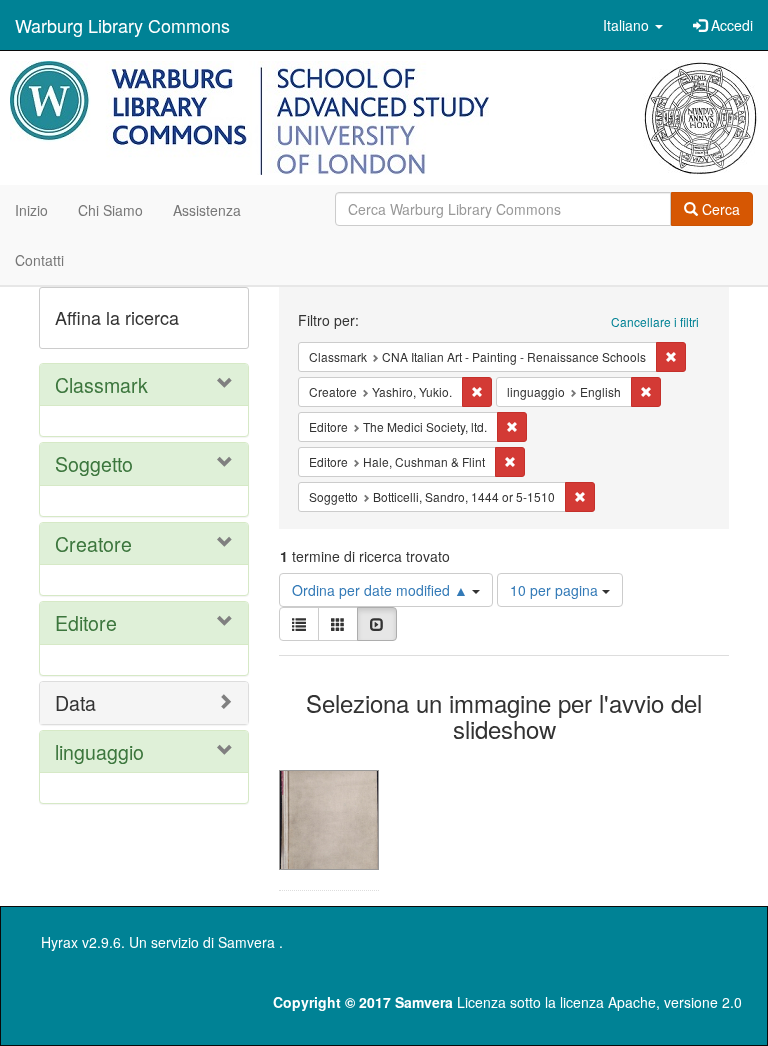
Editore (86, 622)
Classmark (101, 384)
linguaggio (99, 751)
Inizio (31, 210)
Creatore (93, 543)
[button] (633, 25)
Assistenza (207, 210)
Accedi (730, 25)
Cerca (719, 209)
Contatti (39, 260)
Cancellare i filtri (655, 321)
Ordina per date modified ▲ (382, 590)
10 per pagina (556, 590)
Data (75, 702)
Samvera (246, 942)
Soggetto (94, 463)
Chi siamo (110, 210)
